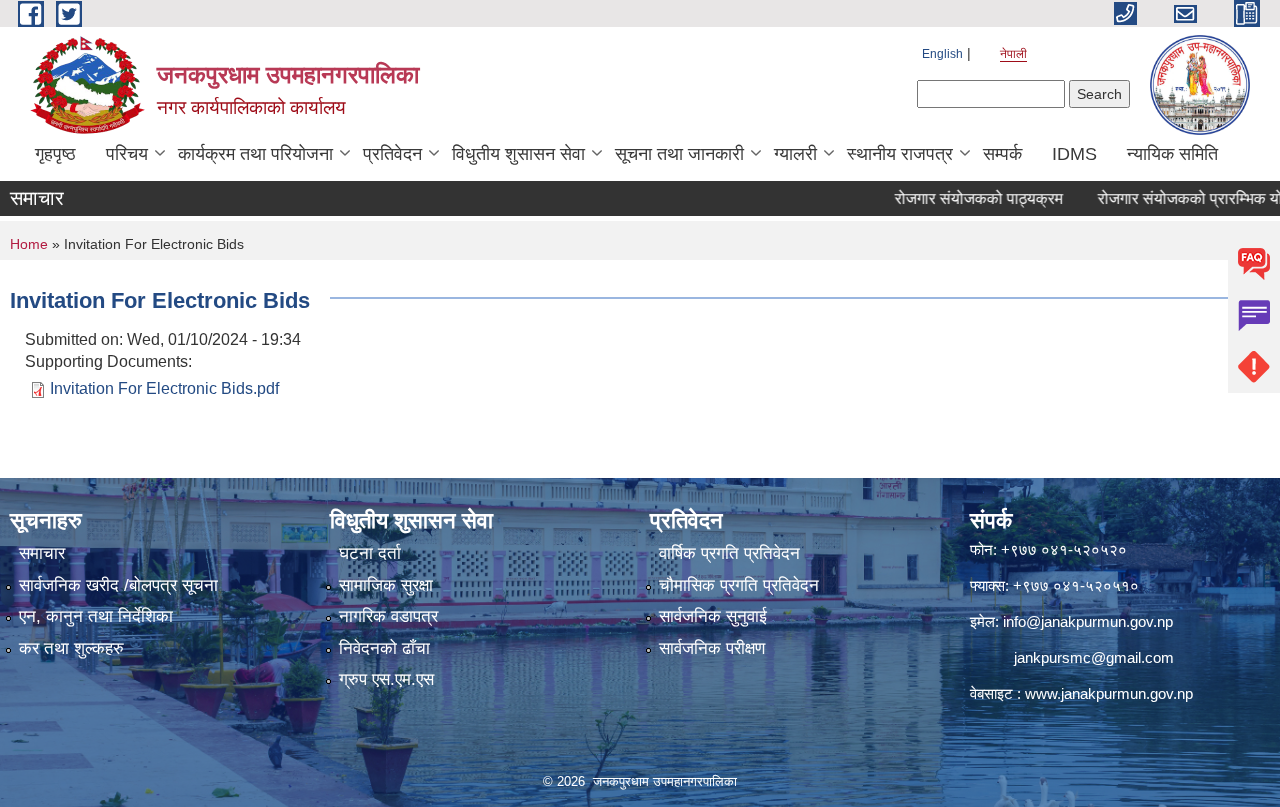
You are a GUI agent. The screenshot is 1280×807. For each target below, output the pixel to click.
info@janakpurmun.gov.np (1088, 621)
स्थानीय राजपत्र (900, 154)
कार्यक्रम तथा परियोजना (255, 154)
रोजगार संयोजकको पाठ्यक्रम (959, 198)
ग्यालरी (795, 154)
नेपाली (1013, 54)
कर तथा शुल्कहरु (71, 648)
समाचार (42, 553)
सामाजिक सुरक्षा (386, 585)
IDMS (1074, 154)
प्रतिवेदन (392, 154)
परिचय (127, 154)
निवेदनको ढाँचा (384, 648)
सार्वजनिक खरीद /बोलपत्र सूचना (118, 585)
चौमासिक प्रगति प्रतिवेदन (739, 585)
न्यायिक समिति (1172, 154)
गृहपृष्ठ (55, 154)
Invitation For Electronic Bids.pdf (164, 388)
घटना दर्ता (370, 553)
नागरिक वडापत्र (388, 616)
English (942, 54)
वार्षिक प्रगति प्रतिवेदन (729, 553)
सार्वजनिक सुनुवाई (713, 616)
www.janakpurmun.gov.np (1109, 693)
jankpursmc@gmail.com (1094, 657)
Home (29, 244)
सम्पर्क (1002, 154)
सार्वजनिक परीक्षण (712, 648)
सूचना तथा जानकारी (679, 154)
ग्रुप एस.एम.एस (386, 679)
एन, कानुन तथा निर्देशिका (96, 616)
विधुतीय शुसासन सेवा (518, 154)
